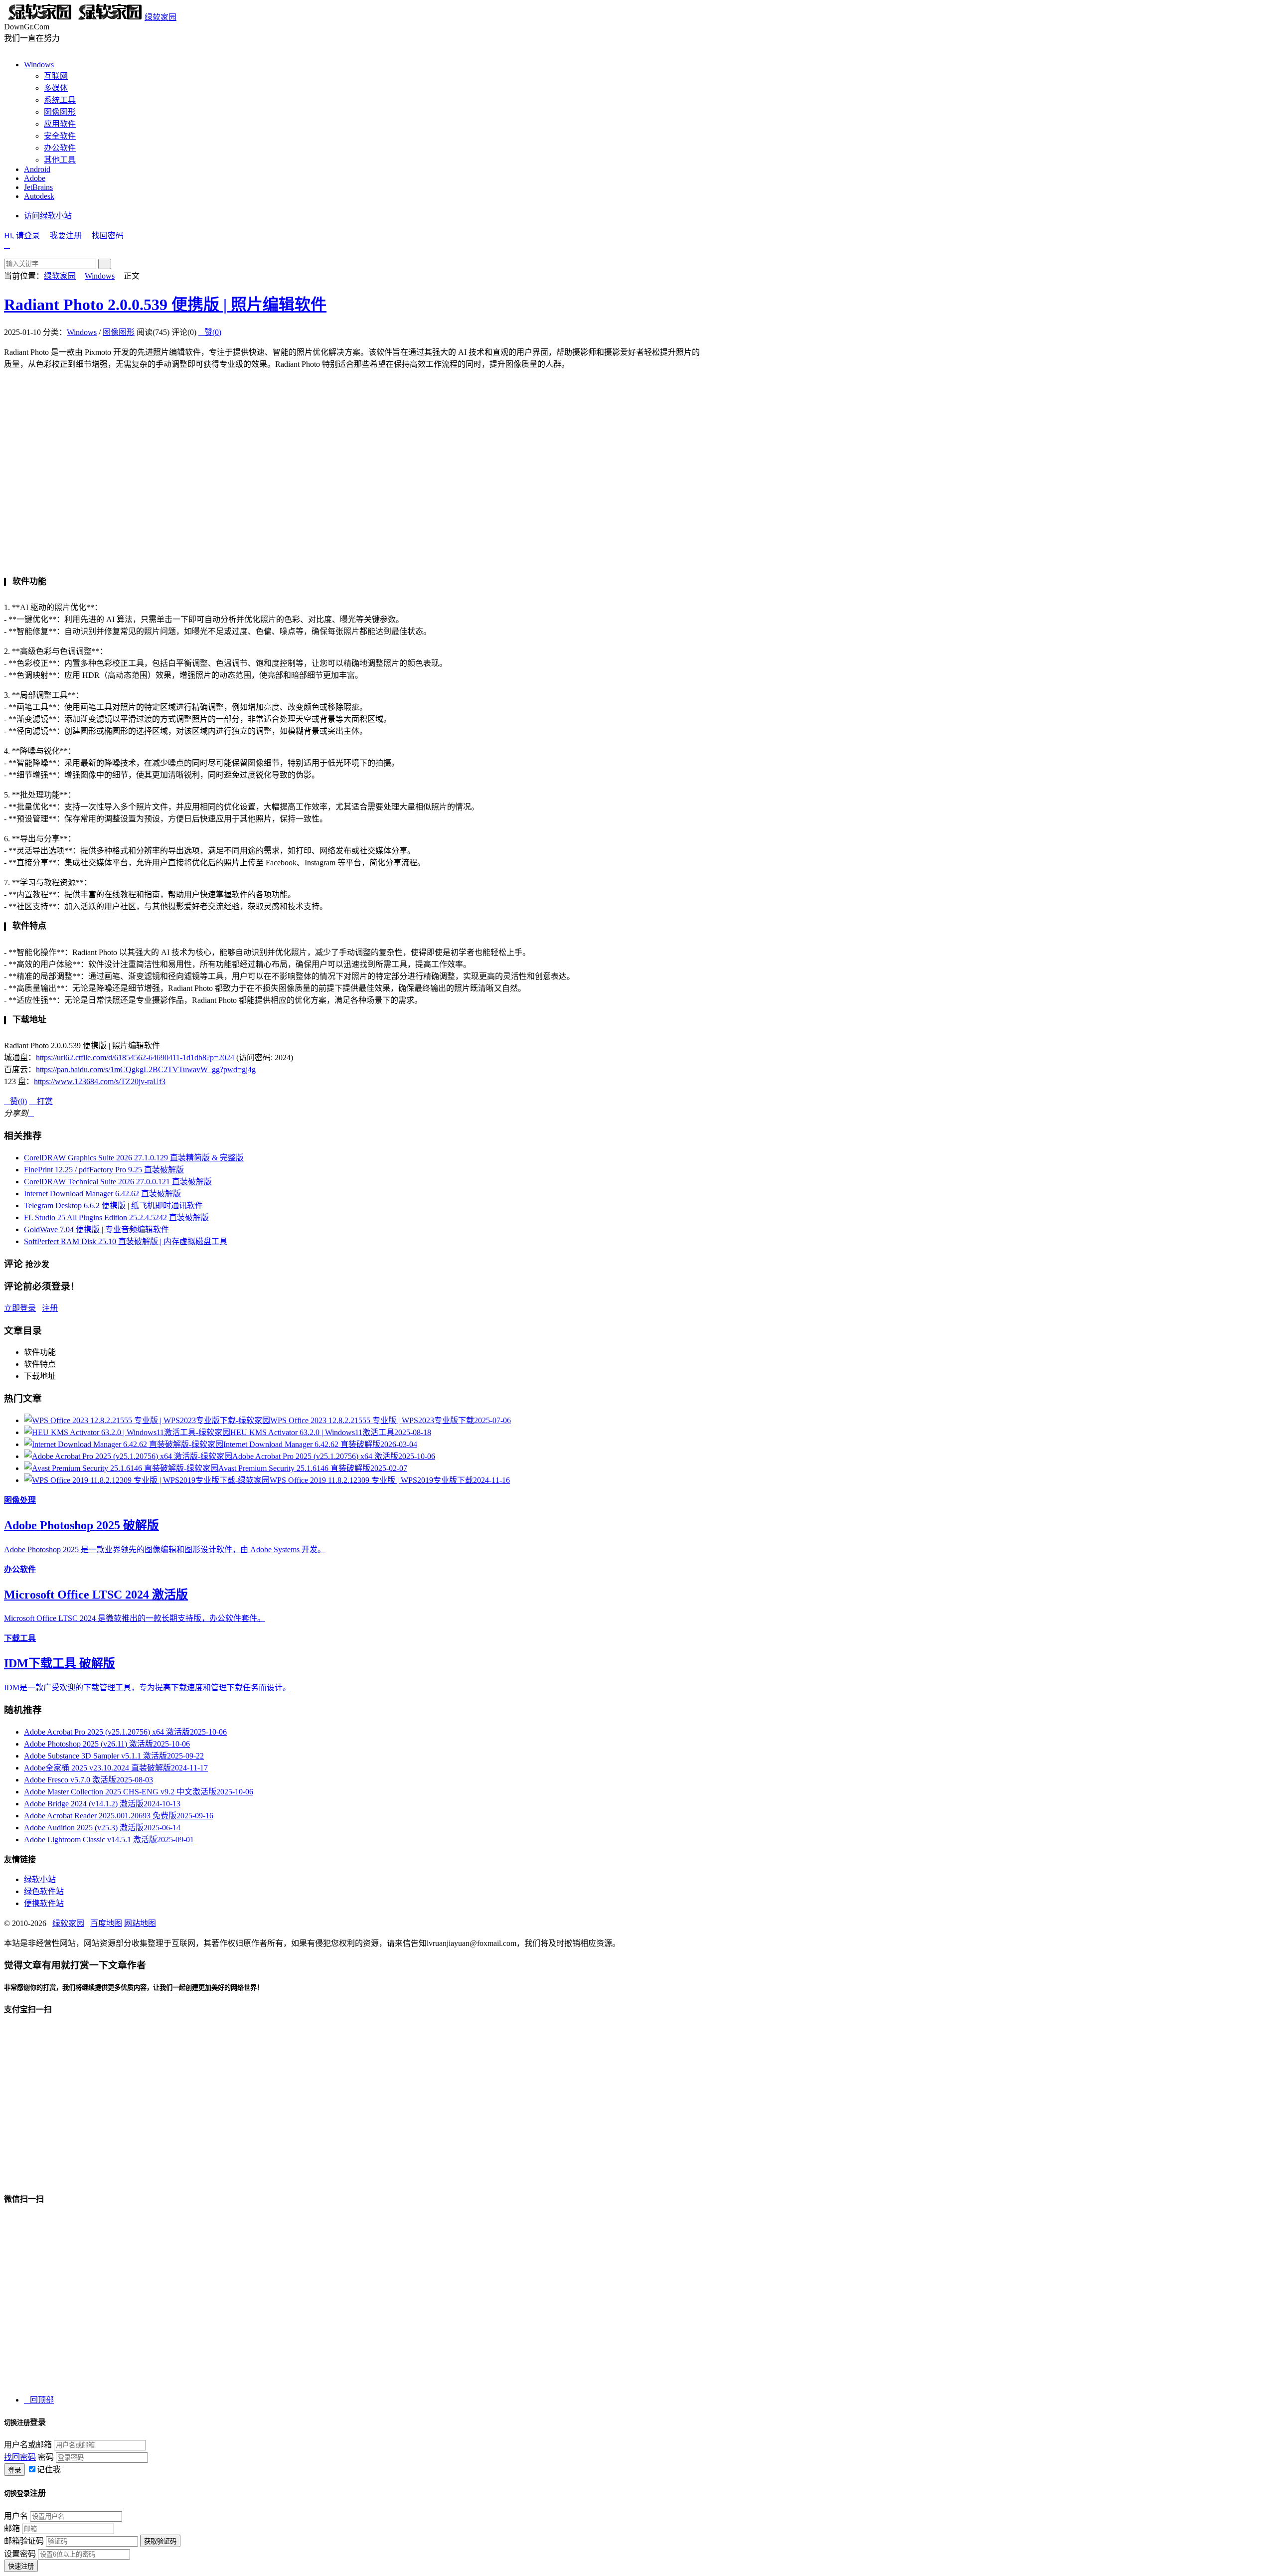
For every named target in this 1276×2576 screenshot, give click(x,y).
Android (37, 169)
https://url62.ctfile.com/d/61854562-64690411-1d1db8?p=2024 (135, 1057)
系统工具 (60, 100)
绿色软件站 (44, 1891)
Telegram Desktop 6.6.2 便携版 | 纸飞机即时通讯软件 (113, 1206)
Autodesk (39, 196)
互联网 (56, 76)
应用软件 (60, 124)
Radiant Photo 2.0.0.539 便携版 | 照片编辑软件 (165, 305)
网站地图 (140, 1923)
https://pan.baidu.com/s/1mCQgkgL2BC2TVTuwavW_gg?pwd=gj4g (146, 1069)
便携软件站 (44, 1903)
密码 (46, 2457)
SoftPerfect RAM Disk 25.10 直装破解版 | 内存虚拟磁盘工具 (126, 1241)
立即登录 (20, 1308)
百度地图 (106, 1923)
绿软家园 (160, 17)
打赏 (41, 1101)
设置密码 (20, 2554)
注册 (50, 1308)
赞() (210, 332)
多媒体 (56, 88)
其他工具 (60, 160)
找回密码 (108, 236)
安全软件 (60, 136)
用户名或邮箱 (28, 2445)
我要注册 (66, 236)
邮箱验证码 (24, 2541)
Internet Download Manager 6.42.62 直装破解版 (102, 1194)
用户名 (16, 2516)
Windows (39, 65)
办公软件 (60, 148)
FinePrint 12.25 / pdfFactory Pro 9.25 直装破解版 (104, 1170)
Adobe (35, 178)
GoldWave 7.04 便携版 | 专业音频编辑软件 (96, 1229)
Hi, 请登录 (22, 236)
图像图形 (60, 112)
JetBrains (38, 187)
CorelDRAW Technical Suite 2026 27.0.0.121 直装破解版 (118, 1182)
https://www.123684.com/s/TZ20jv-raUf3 (100, 1081)
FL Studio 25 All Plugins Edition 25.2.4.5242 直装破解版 (116, 1217)
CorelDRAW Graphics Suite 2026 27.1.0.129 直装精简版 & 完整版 (134, 1158)
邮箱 (12, 2528)
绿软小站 (40, 1879)
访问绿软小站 (48, 216)
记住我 (49, 2470)
